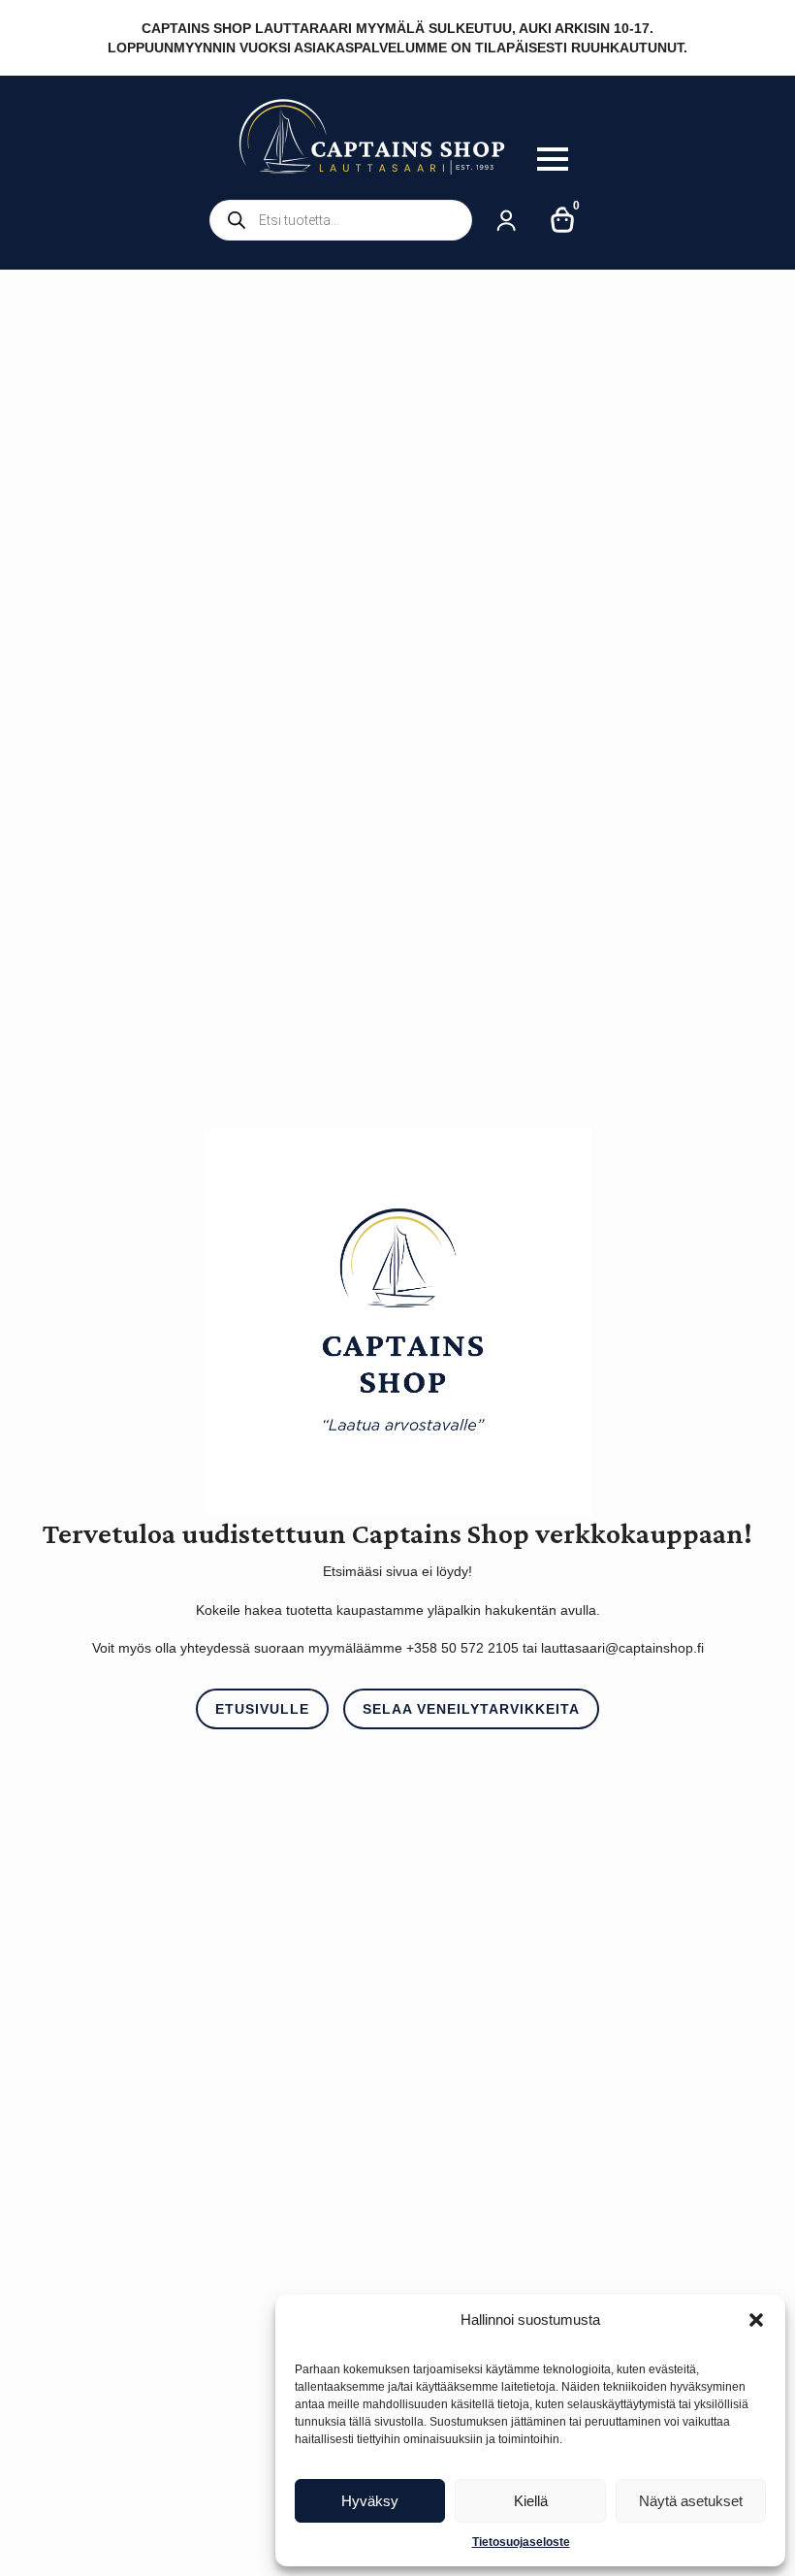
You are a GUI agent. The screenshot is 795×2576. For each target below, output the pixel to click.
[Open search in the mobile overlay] (341, 220)
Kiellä (531, 2501)
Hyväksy (370, 2501)
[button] (756, 2320)
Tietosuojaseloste (521, 2542)
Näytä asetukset (691, 2501)
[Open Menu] (553, 159)
